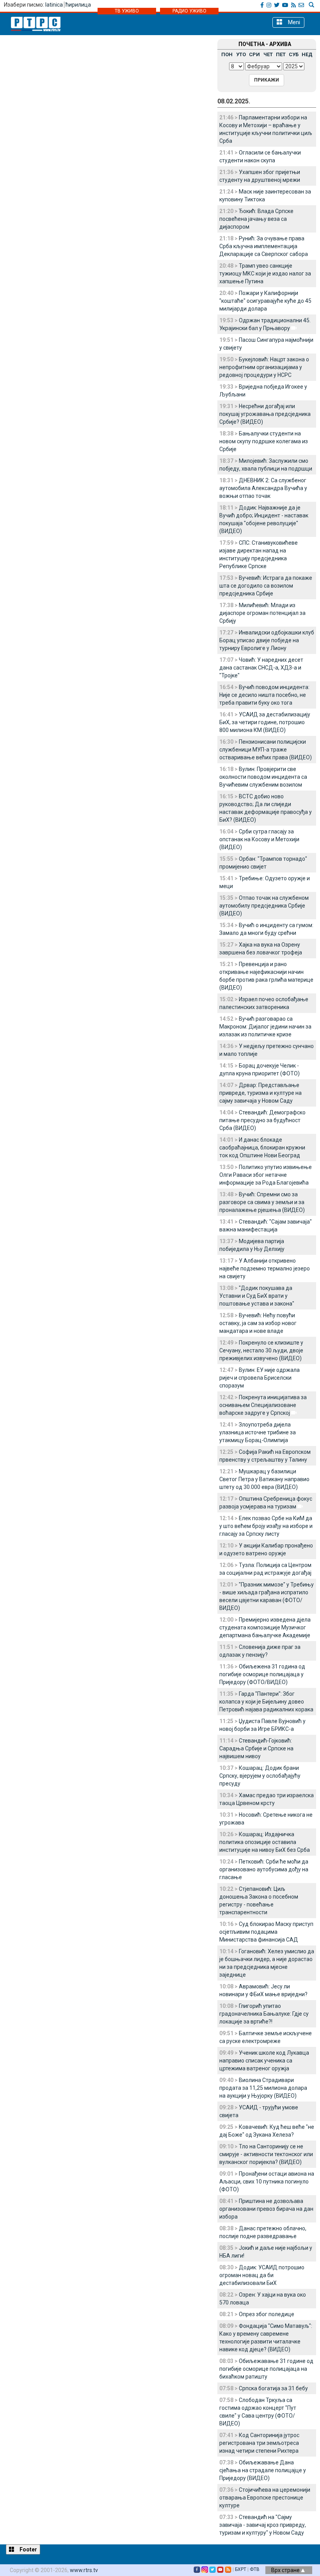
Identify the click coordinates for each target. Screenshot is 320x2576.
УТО (241, 54)
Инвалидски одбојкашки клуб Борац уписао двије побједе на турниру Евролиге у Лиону (267, 640)
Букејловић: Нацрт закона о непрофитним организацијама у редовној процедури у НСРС (264, 367)
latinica (54, 5)
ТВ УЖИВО (127, 11)
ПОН (227, 54)
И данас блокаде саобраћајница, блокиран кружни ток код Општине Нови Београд (262, 1148)
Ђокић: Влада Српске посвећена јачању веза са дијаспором (256, 219)
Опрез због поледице (267, 2314)
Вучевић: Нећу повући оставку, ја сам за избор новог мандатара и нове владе (258, 1323)
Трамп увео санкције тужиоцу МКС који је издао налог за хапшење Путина (265, 274)
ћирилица (78, 5)
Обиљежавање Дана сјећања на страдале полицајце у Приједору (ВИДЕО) (263, 2470)
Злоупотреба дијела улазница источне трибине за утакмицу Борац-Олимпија (258, 1432)
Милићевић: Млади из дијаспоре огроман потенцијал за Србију (262, 613)
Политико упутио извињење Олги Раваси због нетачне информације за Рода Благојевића (266, 1175)
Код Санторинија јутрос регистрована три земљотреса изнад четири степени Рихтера (259, 2443)
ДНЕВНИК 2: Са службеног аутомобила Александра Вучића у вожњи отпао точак (263, 488)
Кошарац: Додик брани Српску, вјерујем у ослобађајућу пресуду (260, 1776)
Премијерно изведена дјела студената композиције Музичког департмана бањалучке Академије (265, 1627)
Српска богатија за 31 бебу (273, 2388)
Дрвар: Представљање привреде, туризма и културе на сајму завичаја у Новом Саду (260, 1093)
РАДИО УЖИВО (189, 11)
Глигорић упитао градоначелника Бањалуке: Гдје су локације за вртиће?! (264, 2014)
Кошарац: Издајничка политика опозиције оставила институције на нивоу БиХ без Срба (265, 1842)
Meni (293, 22)
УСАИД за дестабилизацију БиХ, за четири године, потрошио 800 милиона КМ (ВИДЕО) (265, 722)
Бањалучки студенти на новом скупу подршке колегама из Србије (264, 441)
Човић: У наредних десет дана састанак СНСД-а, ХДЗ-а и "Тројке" (261, 668)
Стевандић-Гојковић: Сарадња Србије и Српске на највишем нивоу (256, 1748)
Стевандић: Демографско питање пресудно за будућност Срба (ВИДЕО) (262, 1120)
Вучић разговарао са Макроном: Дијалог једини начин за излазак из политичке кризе (265, 1027)
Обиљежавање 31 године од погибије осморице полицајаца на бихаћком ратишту (266, 2369)
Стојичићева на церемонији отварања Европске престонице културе (265, 2498)
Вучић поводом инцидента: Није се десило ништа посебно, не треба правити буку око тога (264, 695)
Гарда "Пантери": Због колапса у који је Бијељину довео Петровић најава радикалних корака (266, 1702)
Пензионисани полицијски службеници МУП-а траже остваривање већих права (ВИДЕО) (266, 750)
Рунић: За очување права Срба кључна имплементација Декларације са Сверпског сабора (264, 246)
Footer (28, 2549)
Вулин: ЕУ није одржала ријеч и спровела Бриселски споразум (260, 1378)
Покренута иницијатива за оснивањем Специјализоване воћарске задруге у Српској (263, 1405)
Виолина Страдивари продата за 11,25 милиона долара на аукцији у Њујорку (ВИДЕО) (263, 2088)
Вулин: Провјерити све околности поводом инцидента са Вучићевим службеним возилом (263, 777)
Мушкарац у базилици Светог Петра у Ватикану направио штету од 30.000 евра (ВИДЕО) (264, 1479)
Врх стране (286, 2570)
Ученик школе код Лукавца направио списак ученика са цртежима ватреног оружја (264, 2061)
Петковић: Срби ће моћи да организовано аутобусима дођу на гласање (264, 1869)
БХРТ (241, 2569)
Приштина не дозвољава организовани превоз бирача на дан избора (266, 2209)
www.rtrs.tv (84, 2570)
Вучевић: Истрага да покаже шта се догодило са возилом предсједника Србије (266, 586)
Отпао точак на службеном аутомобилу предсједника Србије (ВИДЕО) (264, 906)
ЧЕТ (268, 54)
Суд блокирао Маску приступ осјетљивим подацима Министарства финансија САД (266, 1932)
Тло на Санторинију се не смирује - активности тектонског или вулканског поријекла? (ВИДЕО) (266, 2154)
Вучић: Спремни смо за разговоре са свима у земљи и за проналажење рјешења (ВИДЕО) (262, 1202)
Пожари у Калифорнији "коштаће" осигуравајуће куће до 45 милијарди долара (265, 301)
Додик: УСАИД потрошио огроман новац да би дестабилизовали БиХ (262, 2275)
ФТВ (255, 2569)
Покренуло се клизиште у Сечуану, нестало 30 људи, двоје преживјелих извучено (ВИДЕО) (261, 1350)
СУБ (294, 54)
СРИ (254, 54)
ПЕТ (281, 54)
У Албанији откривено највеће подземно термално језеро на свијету (265, 1268)
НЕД (307, 54)
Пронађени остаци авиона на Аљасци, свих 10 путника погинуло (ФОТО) (267, 2182)
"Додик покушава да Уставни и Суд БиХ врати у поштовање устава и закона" (257, 1296)
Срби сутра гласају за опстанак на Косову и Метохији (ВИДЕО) (259, 839)
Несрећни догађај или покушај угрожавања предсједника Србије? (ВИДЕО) (265, 414)
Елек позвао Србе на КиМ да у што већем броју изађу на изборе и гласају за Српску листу (266, 1526)
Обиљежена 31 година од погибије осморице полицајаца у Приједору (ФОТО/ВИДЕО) (262, 1674)
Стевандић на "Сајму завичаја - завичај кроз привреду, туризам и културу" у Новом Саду (263, 2525)
